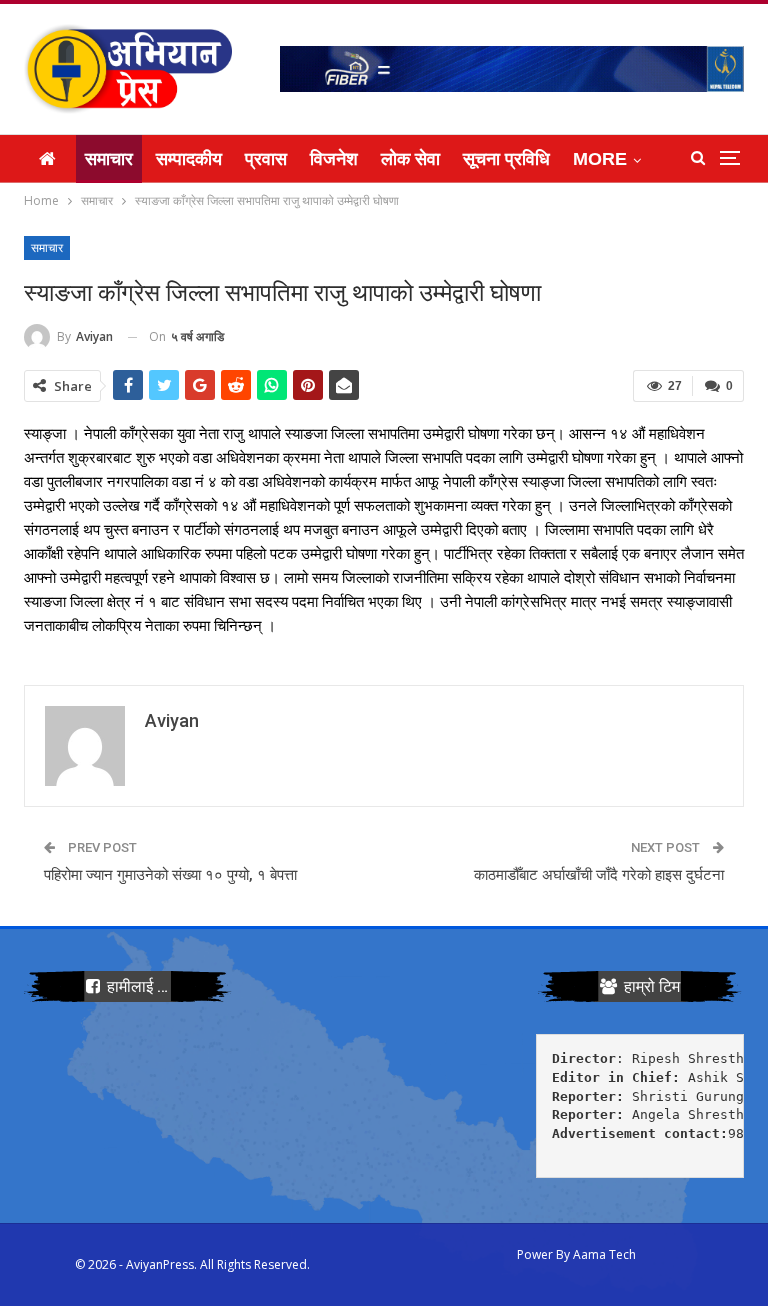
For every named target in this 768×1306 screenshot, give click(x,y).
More (600, 159)
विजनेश (334, 159)
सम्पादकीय (189, 159)
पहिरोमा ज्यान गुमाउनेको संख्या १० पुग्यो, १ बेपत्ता (170, 875)
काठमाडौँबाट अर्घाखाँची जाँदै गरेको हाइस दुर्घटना (599, 875)
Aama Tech (604, 1254)
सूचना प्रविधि (506, 159)
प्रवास (266, 159)
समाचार (109, 159)
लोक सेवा (410, 159)
